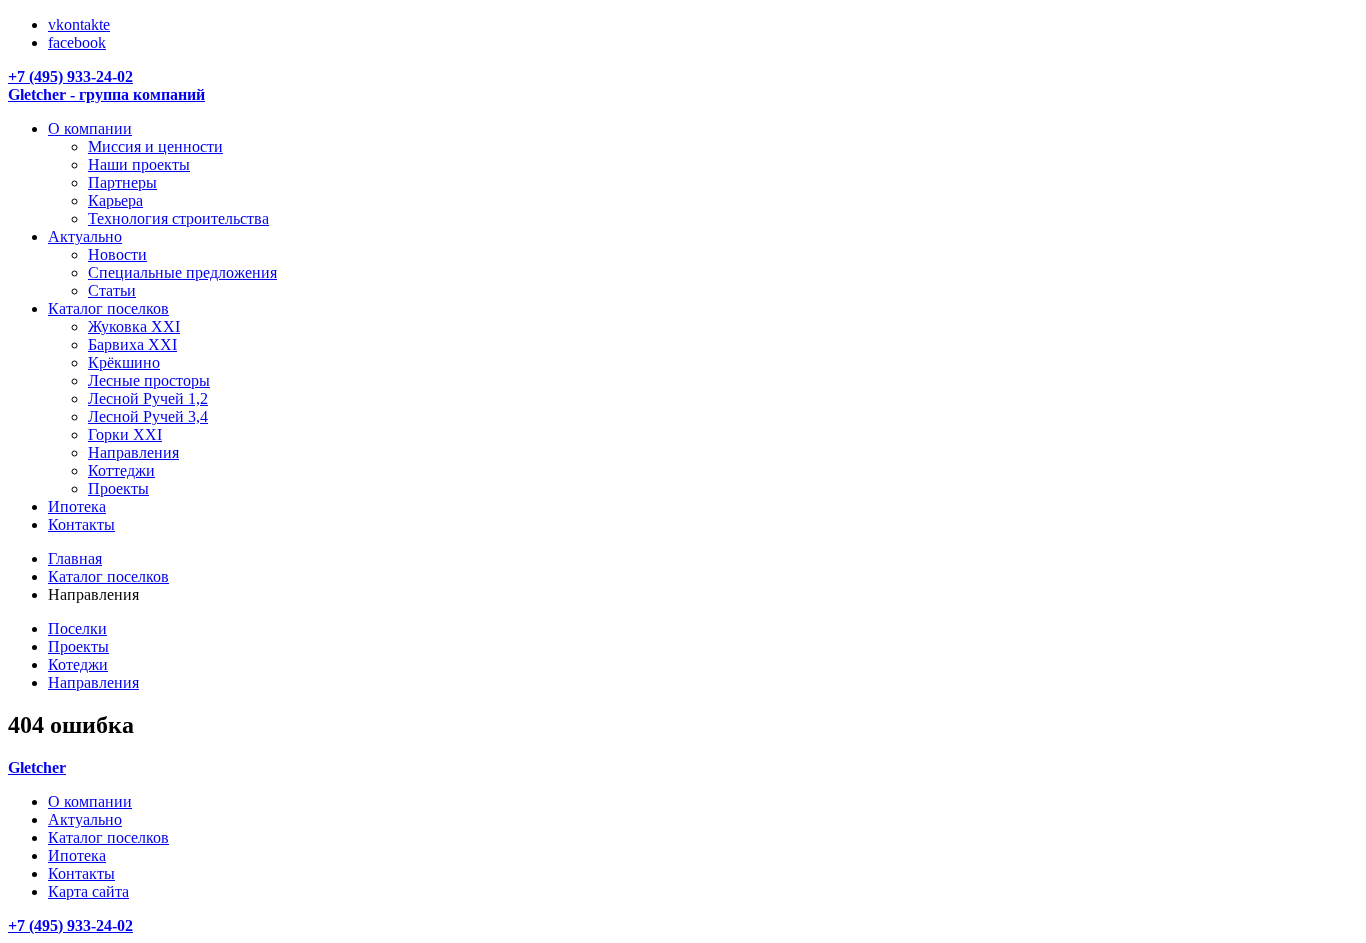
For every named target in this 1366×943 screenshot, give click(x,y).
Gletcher (37, 767)
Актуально (85, 819)
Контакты (81, 873)
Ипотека (77, 855)
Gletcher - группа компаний (106, 94)
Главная (75, 558)
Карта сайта (88, 891)
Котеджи (78, 664)
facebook (77, 42)
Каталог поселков (108, 576)
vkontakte (79, 24)
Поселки (77, 628)
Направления (93, 682)
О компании (90, 801)
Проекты (78, 646)
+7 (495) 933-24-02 (70, 76)
